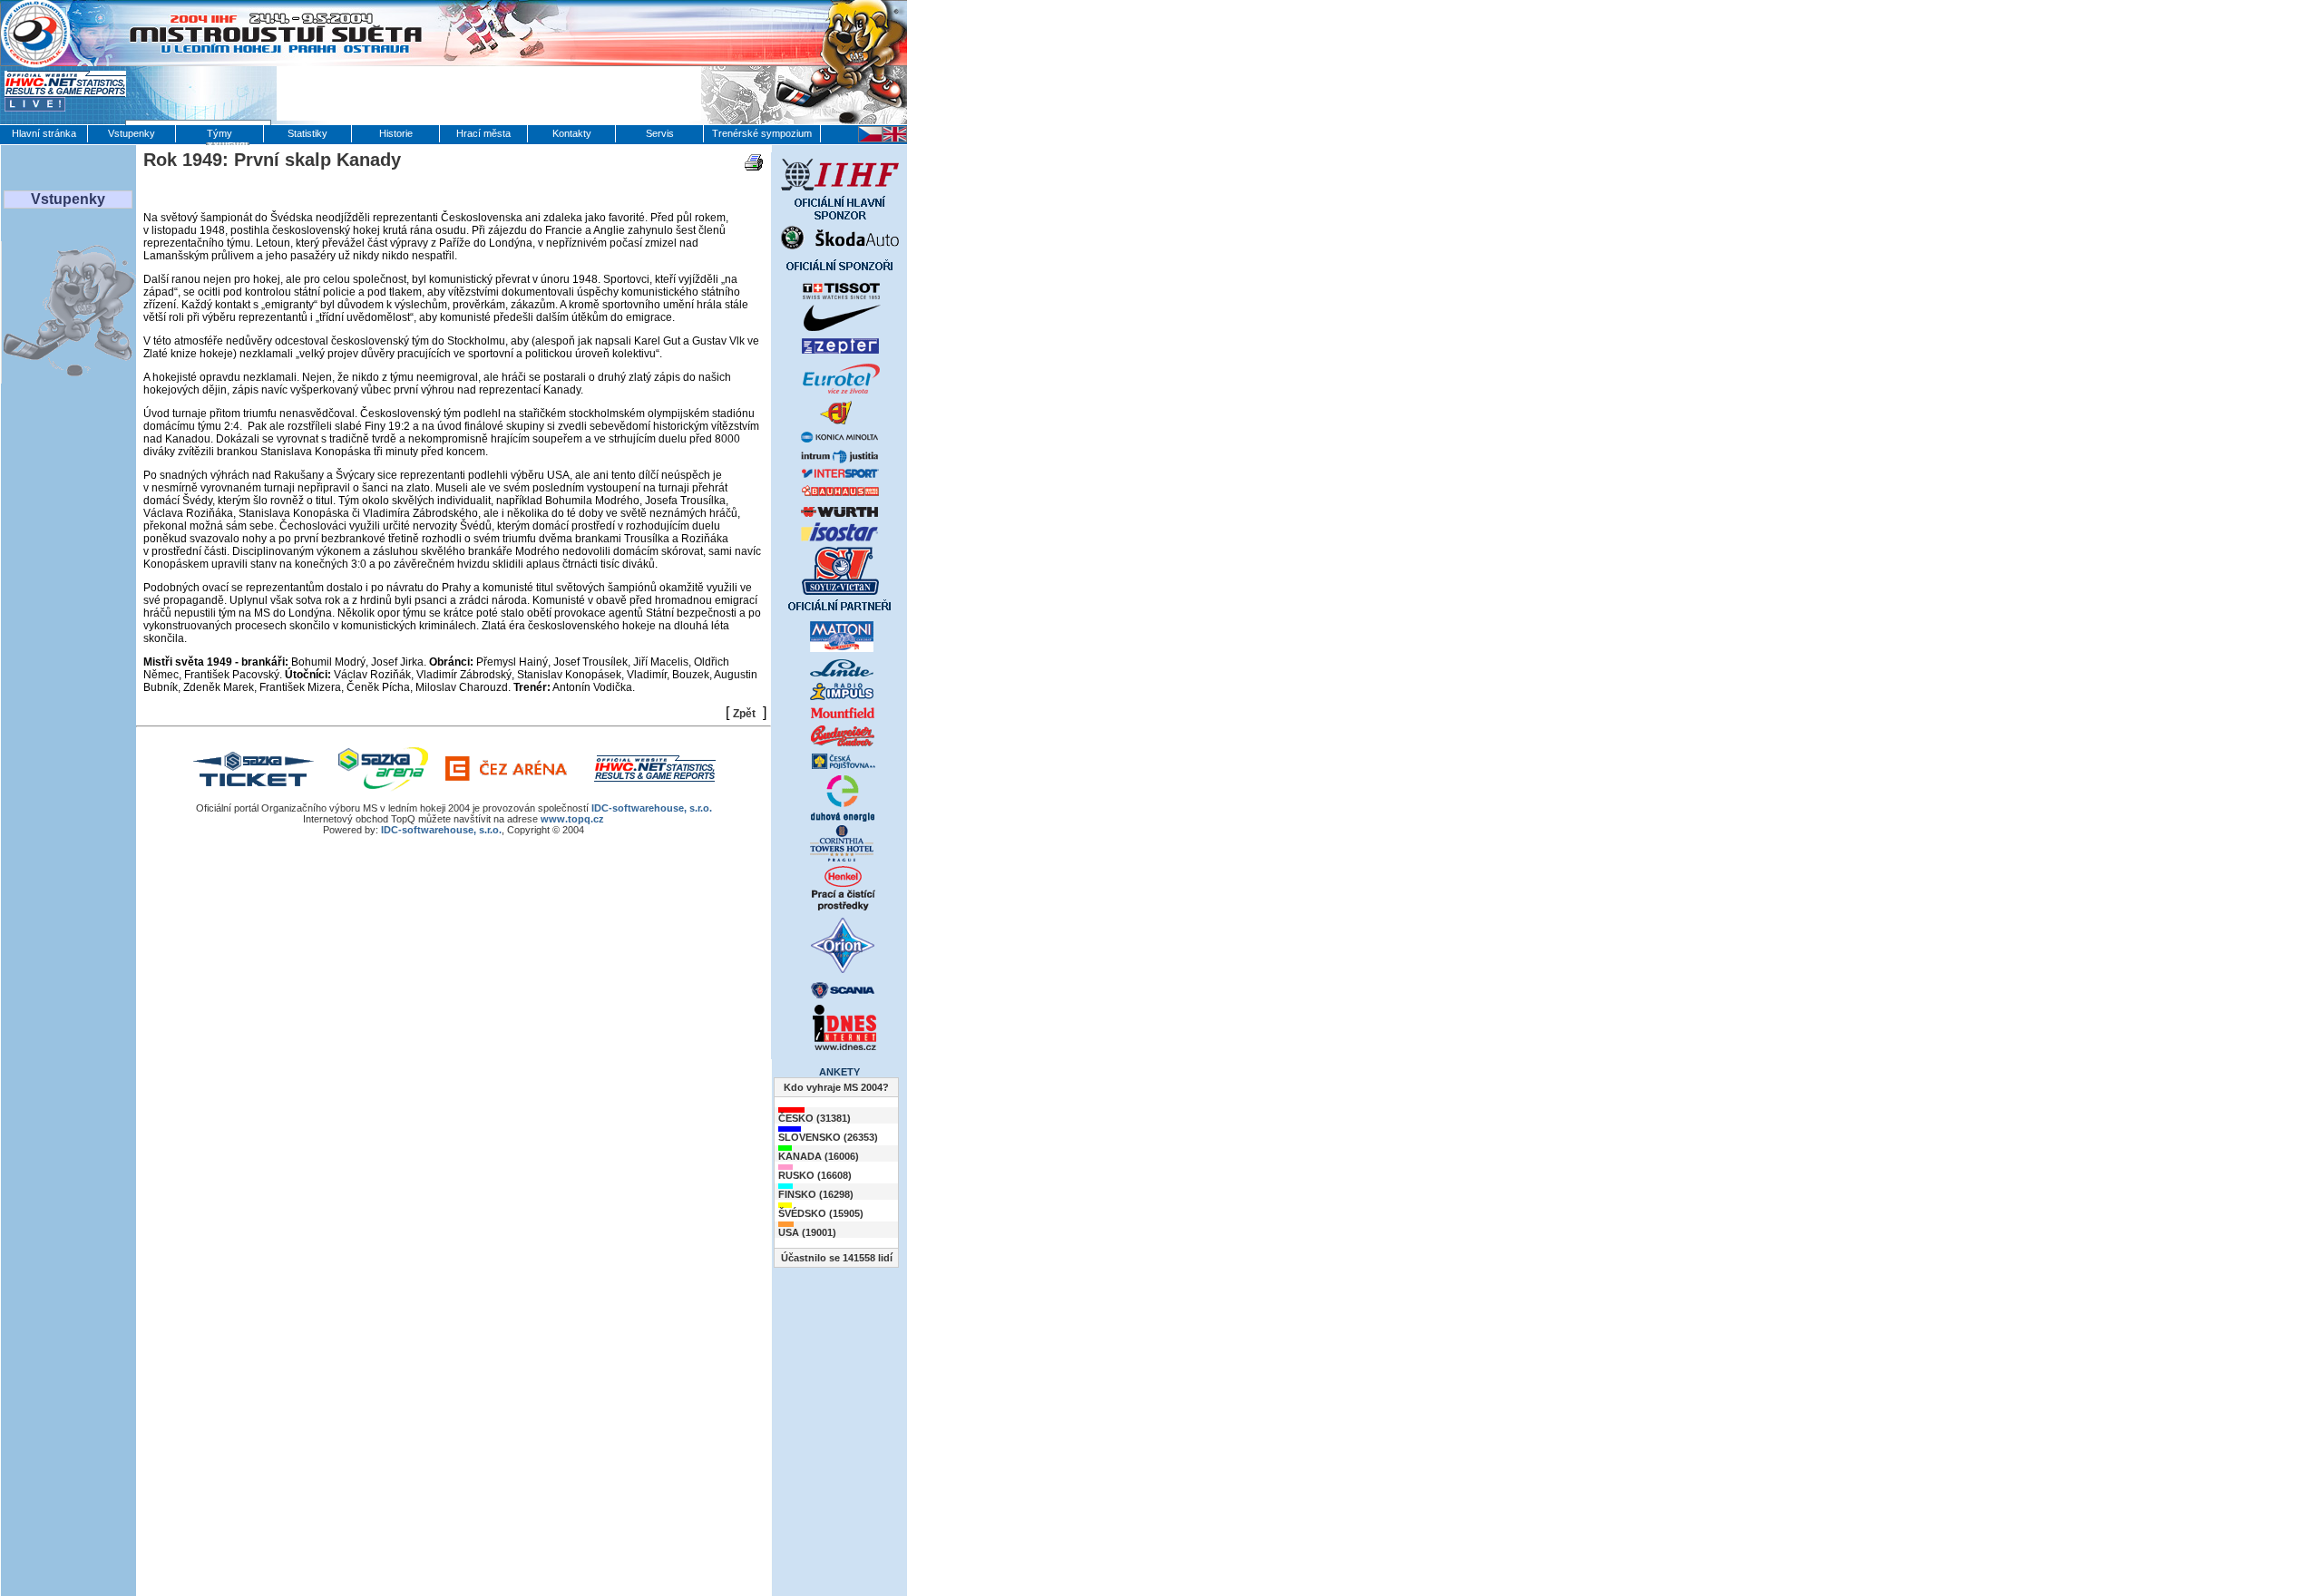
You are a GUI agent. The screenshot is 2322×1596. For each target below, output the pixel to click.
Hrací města (483, 133)
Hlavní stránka (44, 133)
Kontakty (572, 133)
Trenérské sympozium (762, 133)
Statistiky (307, 133)
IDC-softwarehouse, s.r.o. (652, 808)
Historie (396, 133)
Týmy (220, 133)
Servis (660, 133)
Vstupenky (132, 133)
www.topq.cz (572, 819)
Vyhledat (228, 142)
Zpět (744, 714)
